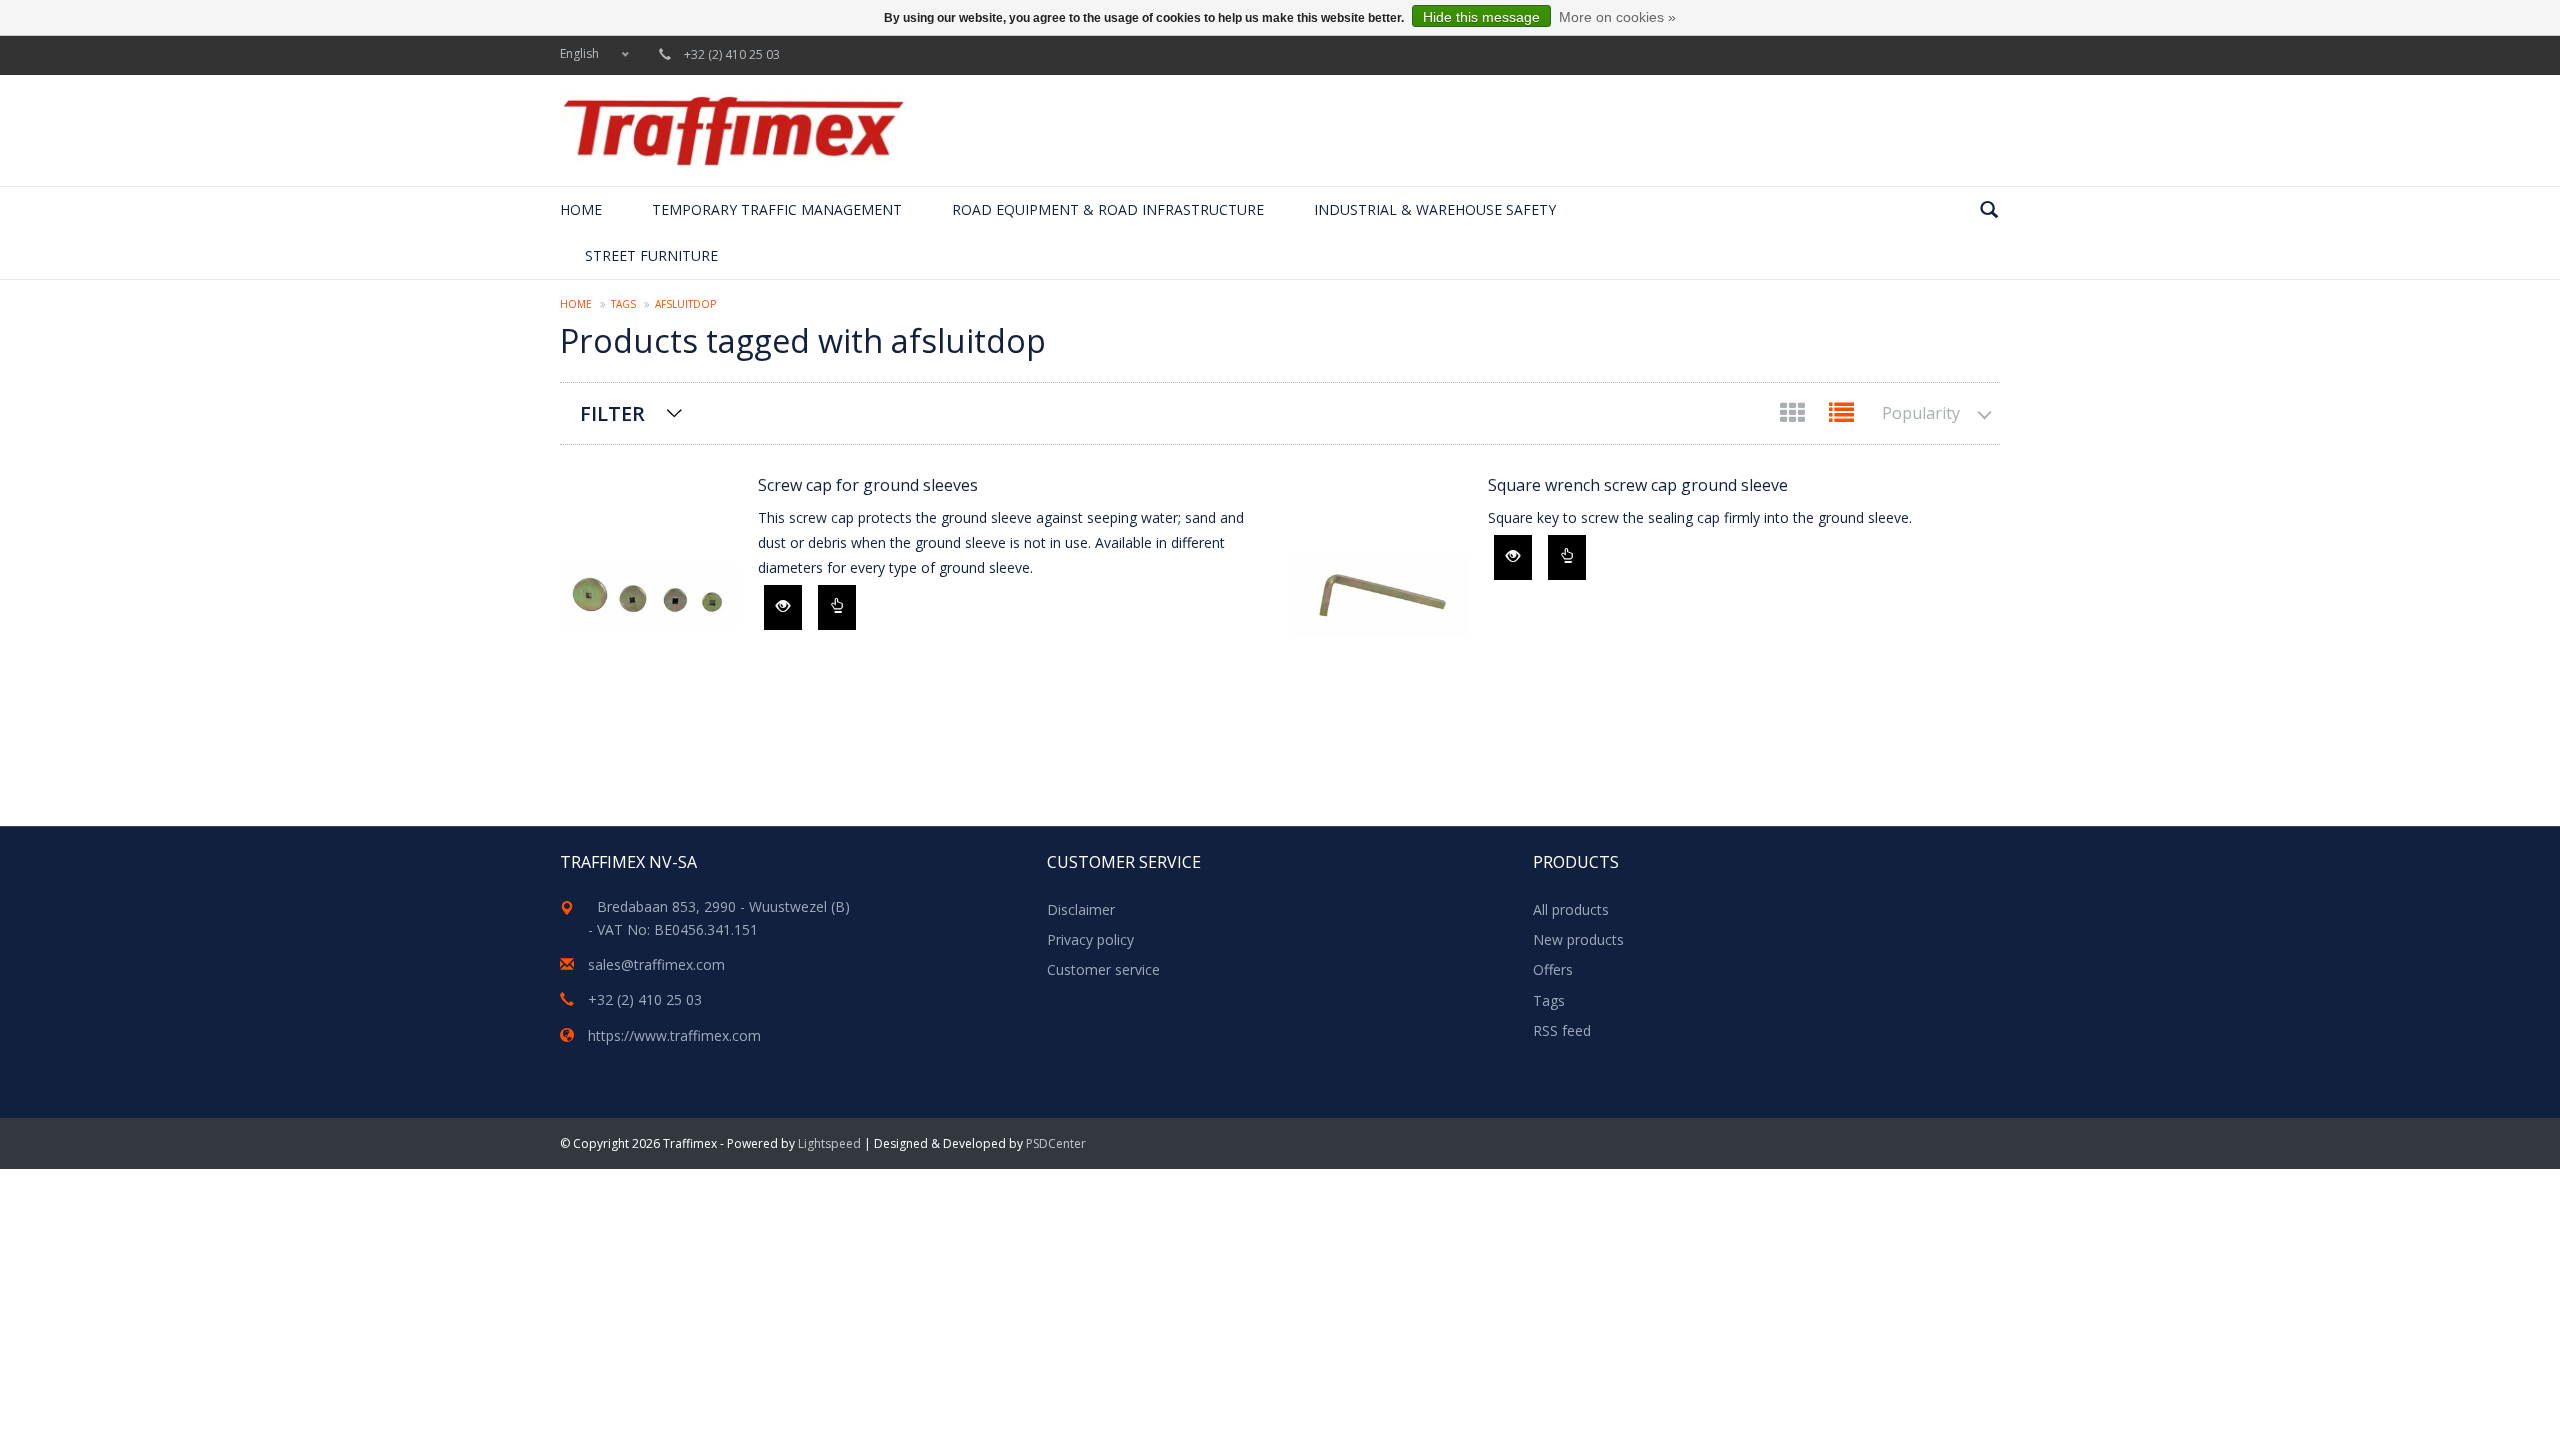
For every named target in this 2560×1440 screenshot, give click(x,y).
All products (1571, 909)
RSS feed (1562, 1030)
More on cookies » (1617, 17)
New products (1578, 939)
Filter (612, 413)
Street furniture (651, 255)
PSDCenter (1056, 1143)
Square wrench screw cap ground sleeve (1638, 485)
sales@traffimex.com (656, 964)
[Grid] (1794, 416)
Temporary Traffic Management (777, 209)
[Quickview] (783, 607)
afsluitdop (685, 304)
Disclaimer (1081, 909)
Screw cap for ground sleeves (868, 485)
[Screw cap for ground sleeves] (649, 595)
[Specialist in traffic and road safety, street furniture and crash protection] (732, 130)
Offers (1553, 969)
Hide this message (1481, 17)
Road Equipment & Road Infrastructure (1108, 209)
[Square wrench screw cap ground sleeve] (1379, 595)
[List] (1841, 416)
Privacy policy (1090, 939)
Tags (623, 304)
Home (581, 209)
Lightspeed (829, 1143)
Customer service (1103, 969)
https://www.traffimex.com (674, 1035)
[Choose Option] (837, 607)
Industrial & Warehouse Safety (1435, 209)
